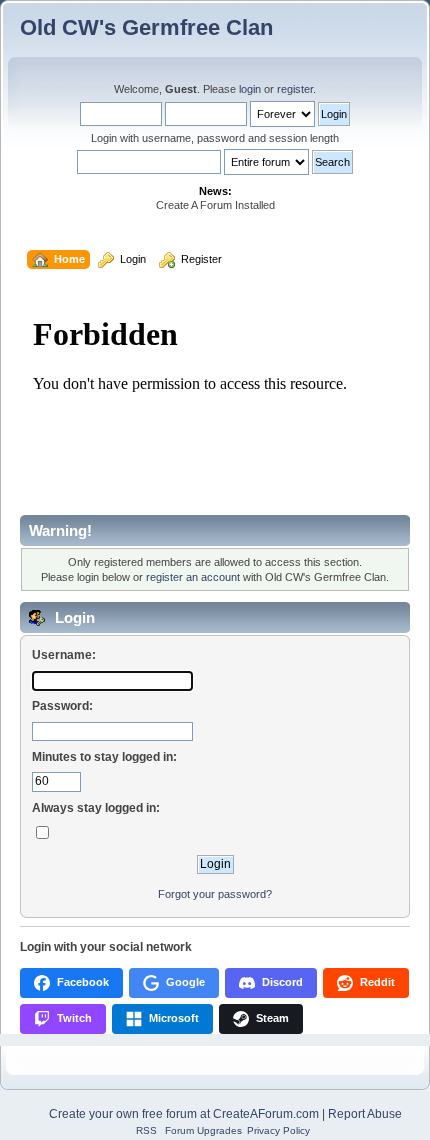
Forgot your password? (215, 894)
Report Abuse (365, 1114)
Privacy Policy (278, 1130)
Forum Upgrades (203, 1130)
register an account (193, 577)
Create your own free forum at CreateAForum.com (184, 1114)
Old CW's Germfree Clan (146, 27)
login (250, 89)
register (295, 89)
